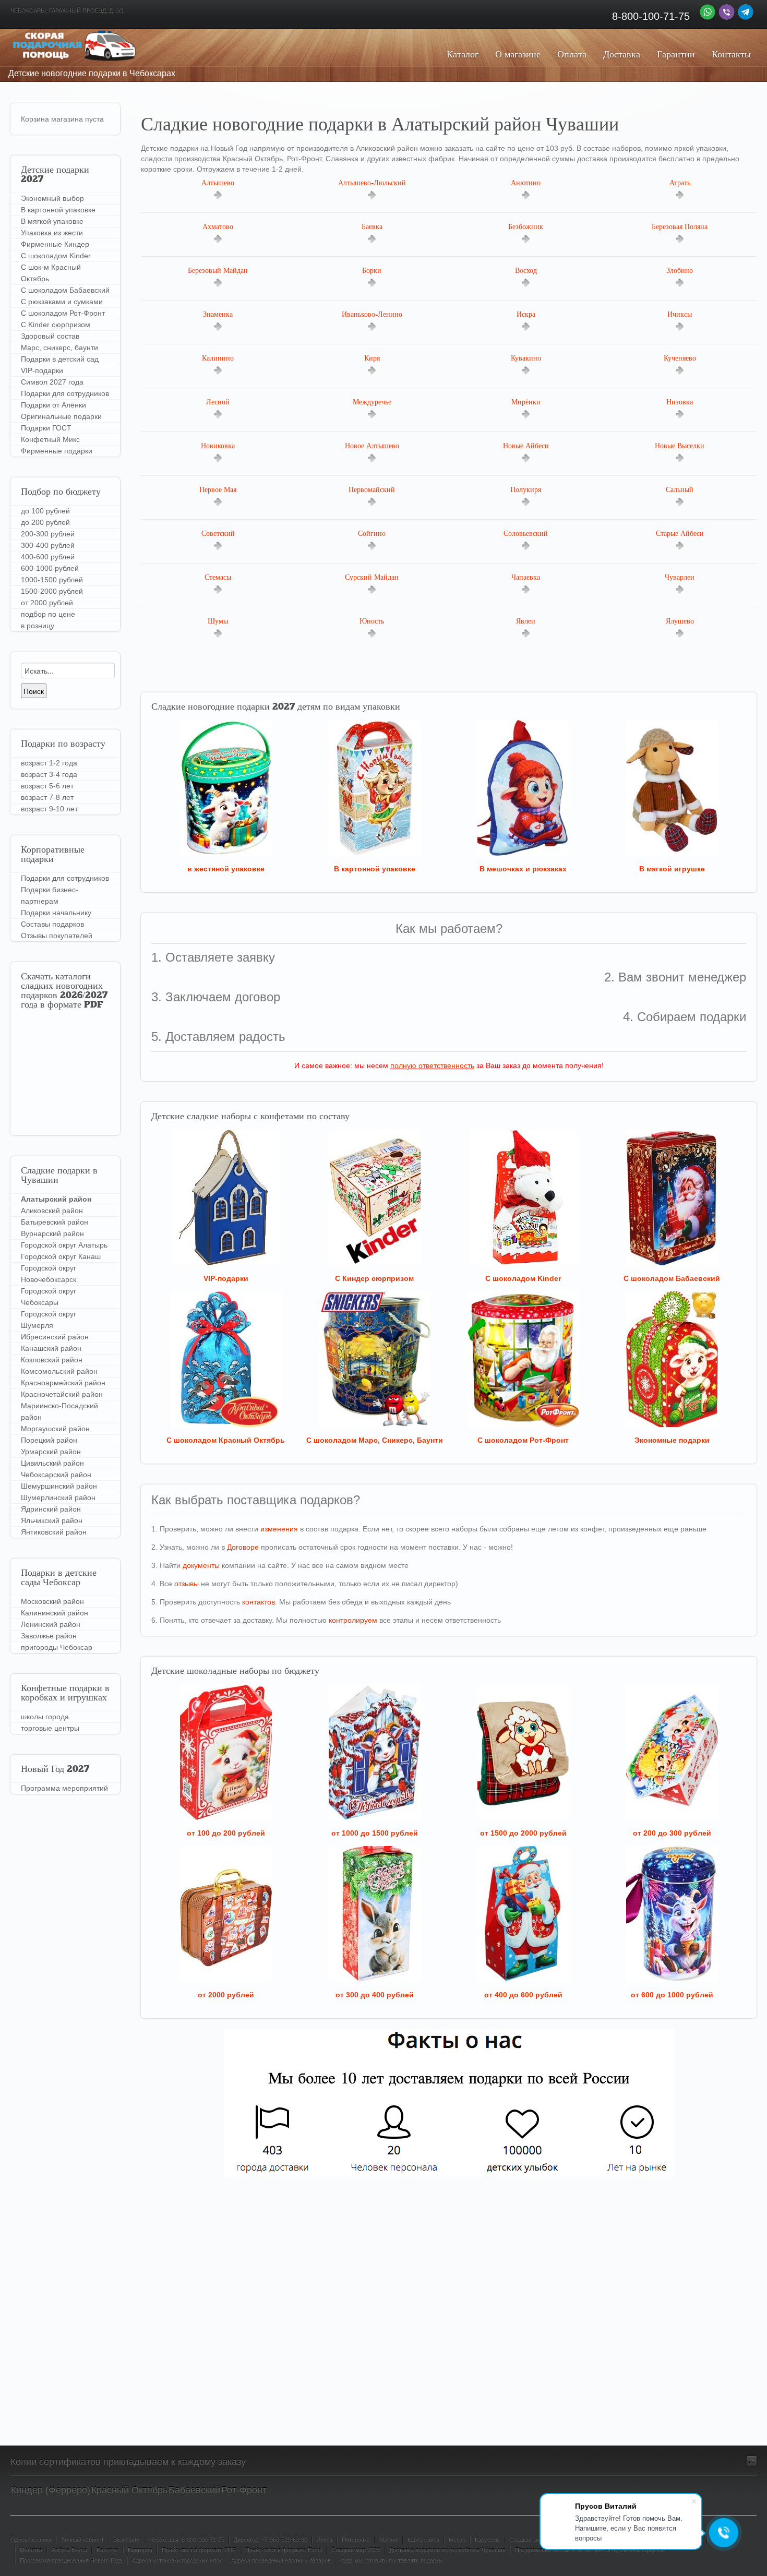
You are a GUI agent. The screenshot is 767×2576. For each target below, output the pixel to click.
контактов (259, 1602)
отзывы (187, 1584)
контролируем (353, 1620)
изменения (279, 1529)
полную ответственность (432, 1065)
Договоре (243, 1547)
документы (201, 1565)
